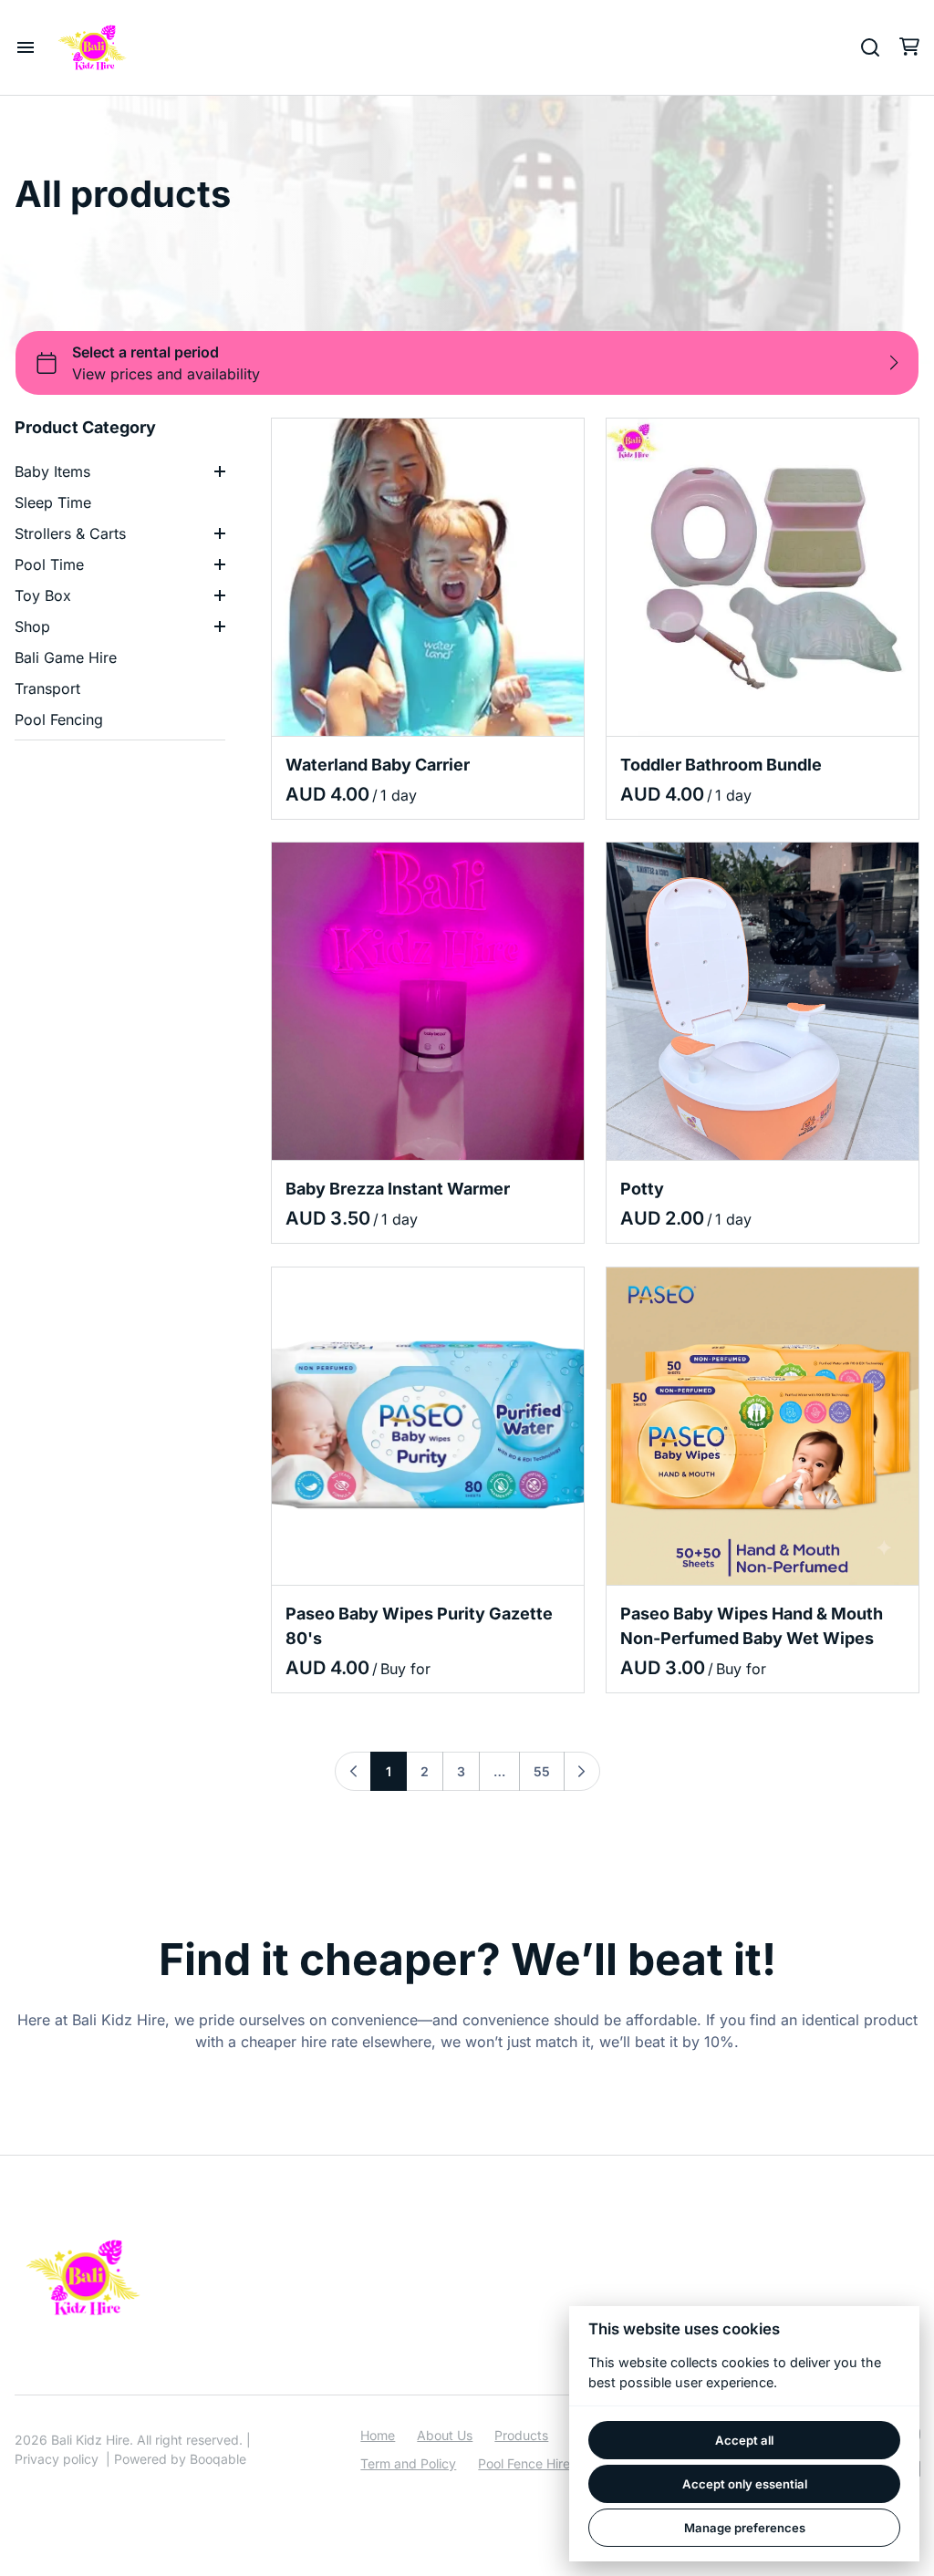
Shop (32, 626)
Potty (642, 1190)
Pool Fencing (59, 719)
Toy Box (43, 595)
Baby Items (52, 471)
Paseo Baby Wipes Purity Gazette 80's (419, 1626)
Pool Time (49, 564)
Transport (47, 688)
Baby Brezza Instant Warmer (398, 1190)
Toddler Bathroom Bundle (721, 765)
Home (378, 2435)
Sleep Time (53, 502)
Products (521, 2435)
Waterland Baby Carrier (378, 765)
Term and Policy (408, 2463)
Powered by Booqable (180, 2459)
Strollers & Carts (70, 533)
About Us (445, 2435)
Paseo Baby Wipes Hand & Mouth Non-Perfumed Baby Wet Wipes (752, 1626)
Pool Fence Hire (524, 2463)
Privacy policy (57, 2459)
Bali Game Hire (66, 657)
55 (542, 1771)
